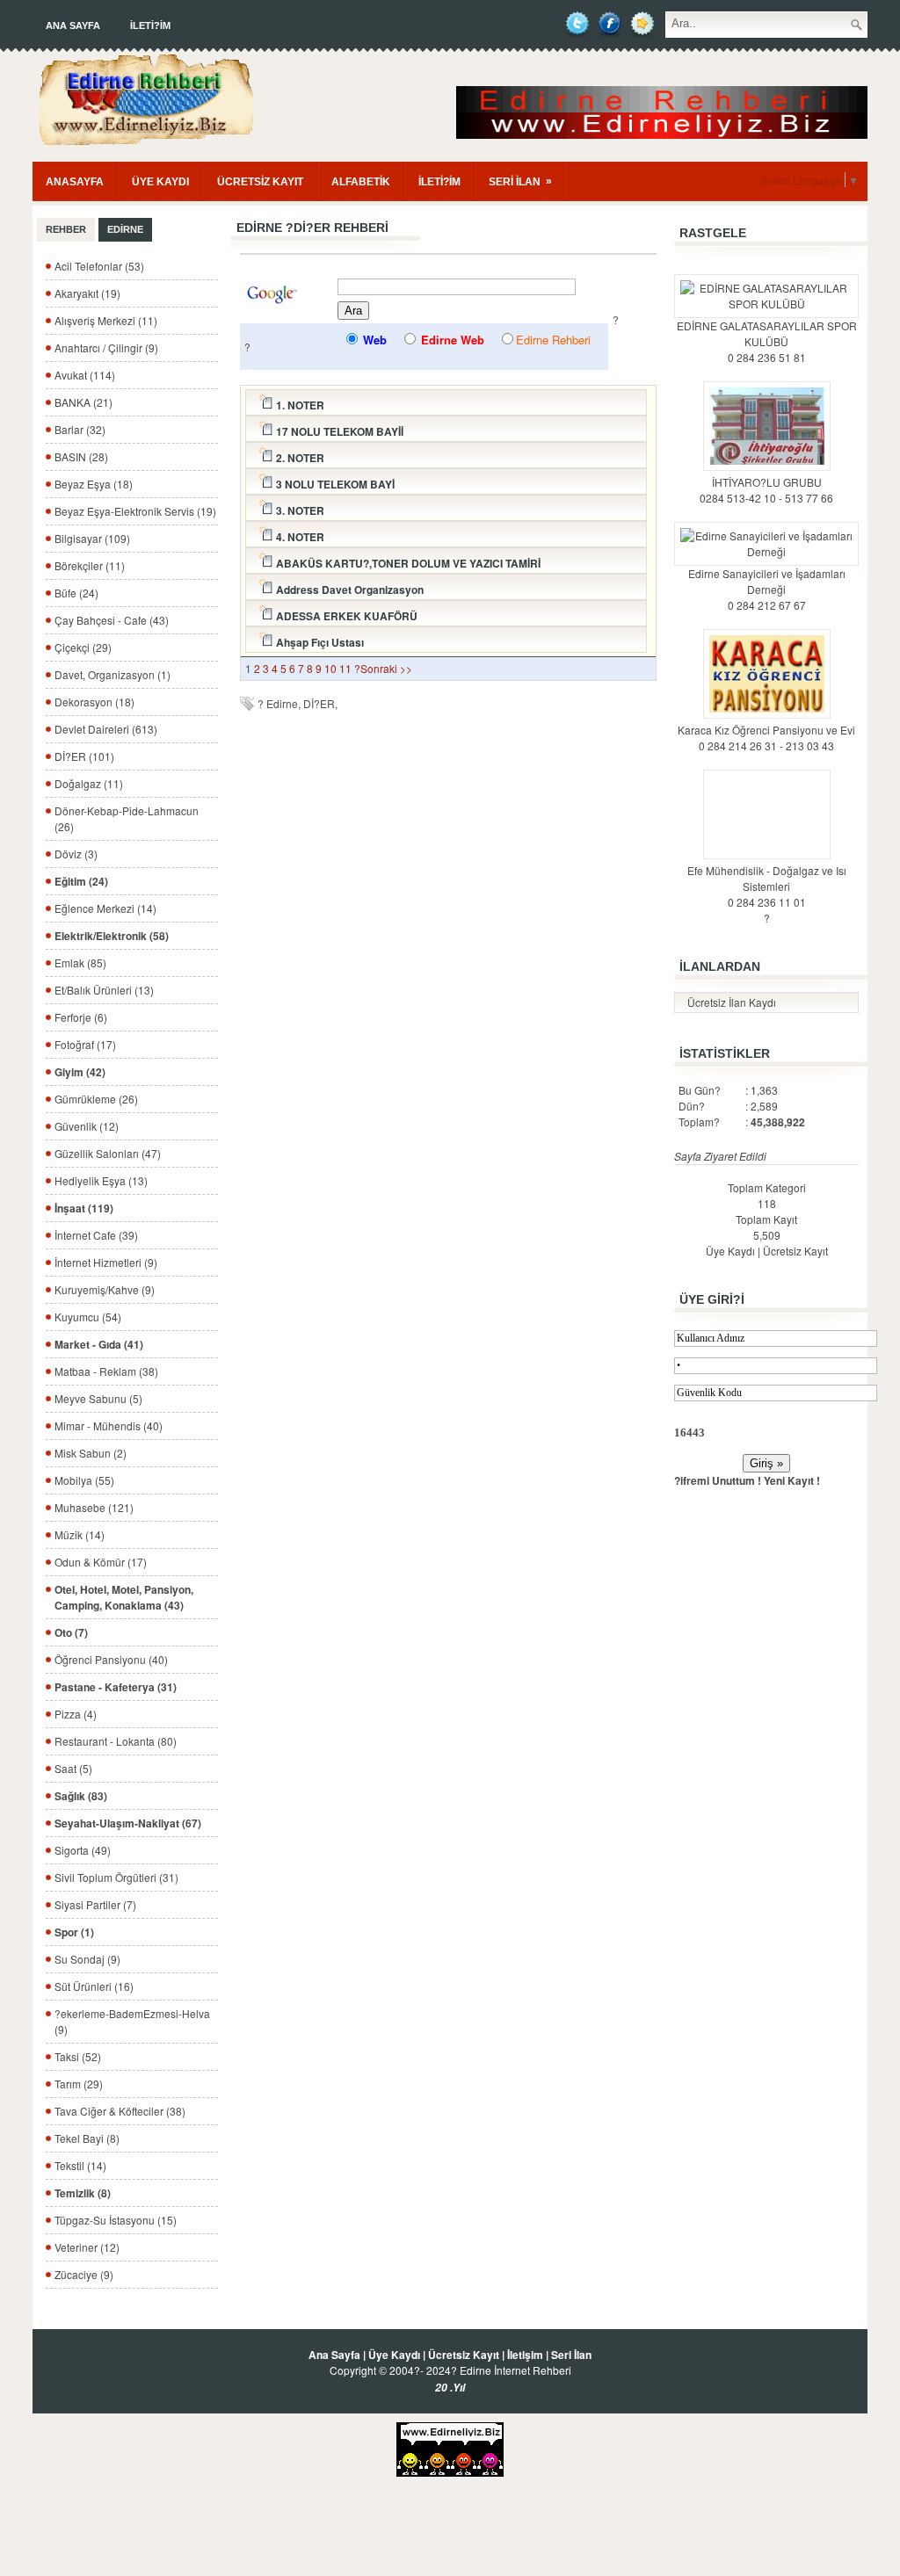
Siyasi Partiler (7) (95, 1904)
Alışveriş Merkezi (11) (106, 320)
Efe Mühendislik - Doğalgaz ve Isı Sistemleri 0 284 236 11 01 (767, 886)
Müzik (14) (80, 1534)
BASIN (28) (81, 456)
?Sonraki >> (383, 668)
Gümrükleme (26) (96, 1099)
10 (330, 668)
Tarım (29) (79, 2084)
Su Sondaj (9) (87, 1959)
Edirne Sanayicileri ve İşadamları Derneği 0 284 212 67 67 (767, 589)
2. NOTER (299, 458)
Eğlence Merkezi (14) (105, 908)
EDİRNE (125, 229)
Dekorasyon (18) (94, 702)
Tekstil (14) (80, 2165)
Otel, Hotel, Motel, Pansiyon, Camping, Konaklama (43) (124, 1597)
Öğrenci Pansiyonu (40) (111, 1659)
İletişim (525, 2355)
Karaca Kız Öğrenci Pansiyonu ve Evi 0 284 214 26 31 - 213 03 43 (766, 738)
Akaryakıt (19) (87, 293)
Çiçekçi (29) (83, 647)
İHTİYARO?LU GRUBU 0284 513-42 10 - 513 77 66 (766, 490)
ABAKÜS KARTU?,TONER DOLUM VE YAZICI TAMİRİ (407, 563)
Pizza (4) (76, 1714)
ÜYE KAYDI (160, 182)
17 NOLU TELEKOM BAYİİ (338, 431)
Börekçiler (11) (90, 565)
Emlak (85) (80, 962)
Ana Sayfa (73, 25)
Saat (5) (73, 1768)
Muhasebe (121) (94, 1507)
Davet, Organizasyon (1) (112, 674)
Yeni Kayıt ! (792, 1480)
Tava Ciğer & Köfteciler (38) (120, 2111)
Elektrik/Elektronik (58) (112, 936)
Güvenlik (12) (87, 1126)
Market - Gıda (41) (99, 1344)
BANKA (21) (83, 402)
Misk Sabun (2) (91, 1453)
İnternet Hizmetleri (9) (106, 1262)
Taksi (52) (78, 2056)
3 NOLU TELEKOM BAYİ (334, 484)
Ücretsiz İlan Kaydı (732, 1002)
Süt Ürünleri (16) (94, 1986)
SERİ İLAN (520, 181)
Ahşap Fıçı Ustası (319, 642)
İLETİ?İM (150, 25)
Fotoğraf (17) (85, 1044)
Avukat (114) (85, 375)
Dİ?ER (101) (84, 756)
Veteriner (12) (87, 2247)
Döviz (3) (76, 854)
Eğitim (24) (81, 881)
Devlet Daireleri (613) (106, 729)
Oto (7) (71, 1632)
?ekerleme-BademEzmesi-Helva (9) (132, 2021)
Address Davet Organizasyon (348, 590)
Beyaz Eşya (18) (94, 484)
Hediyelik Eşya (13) (101, 1180)
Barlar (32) (80, 429)
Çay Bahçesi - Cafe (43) (112, 620)
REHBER (66, 229)
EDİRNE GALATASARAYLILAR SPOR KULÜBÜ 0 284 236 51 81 (767, 341)
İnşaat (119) (84, 1208)
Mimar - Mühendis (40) (109, 1425)
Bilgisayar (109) (92, 538)
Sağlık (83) (81, 1796)
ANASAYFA (75, 182)
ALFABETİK (361, 182)
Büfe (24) (76, 593)
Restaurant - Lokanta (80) (116, 1741)
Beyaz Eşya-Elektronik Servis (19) (135, 511)
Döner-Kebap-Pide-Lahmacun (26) (127, 818)
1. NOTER (299, 405)
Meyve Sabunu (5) (98, 1398)
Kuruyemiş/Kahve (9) (105, 1289)
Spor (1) (74, 1932)
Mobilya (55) (84, 1480)
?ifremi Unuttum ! (718, 1480)
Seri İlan (571, 2355)
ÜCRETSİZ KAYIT (260, 182)
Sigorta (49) (83, 1850)
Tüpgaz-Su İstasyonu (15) (116, 2220)
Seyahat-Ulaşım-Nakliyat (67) (128, 1823)
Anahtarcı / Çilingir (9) (106, 347)
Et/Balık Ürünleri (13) (104, 990)
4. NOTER (299, 537)
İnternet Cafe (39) (96, 1235)
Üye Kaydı (730, 1251)
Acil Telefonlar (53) (99, 266)
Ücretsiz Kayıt (795, 1251)
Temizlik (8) (83, 2193)
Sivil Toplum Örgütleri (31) (116, 1877)
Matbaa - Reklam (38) (106, 1371)
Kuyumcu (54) (88, 1317)
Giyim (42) (80, 1072)
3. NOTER (299, 510)
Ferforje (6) (81, 1017)
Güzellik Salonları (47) (108, 1153)
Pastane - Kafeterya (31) (116, 1687)
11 (345, 668)
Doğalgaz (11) (89, 783)
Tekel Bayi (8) (87, 2138)
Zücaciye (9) (84, 2274)
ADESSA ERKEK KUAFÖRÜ (345, 616)
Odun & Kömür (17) (101, 1562)
